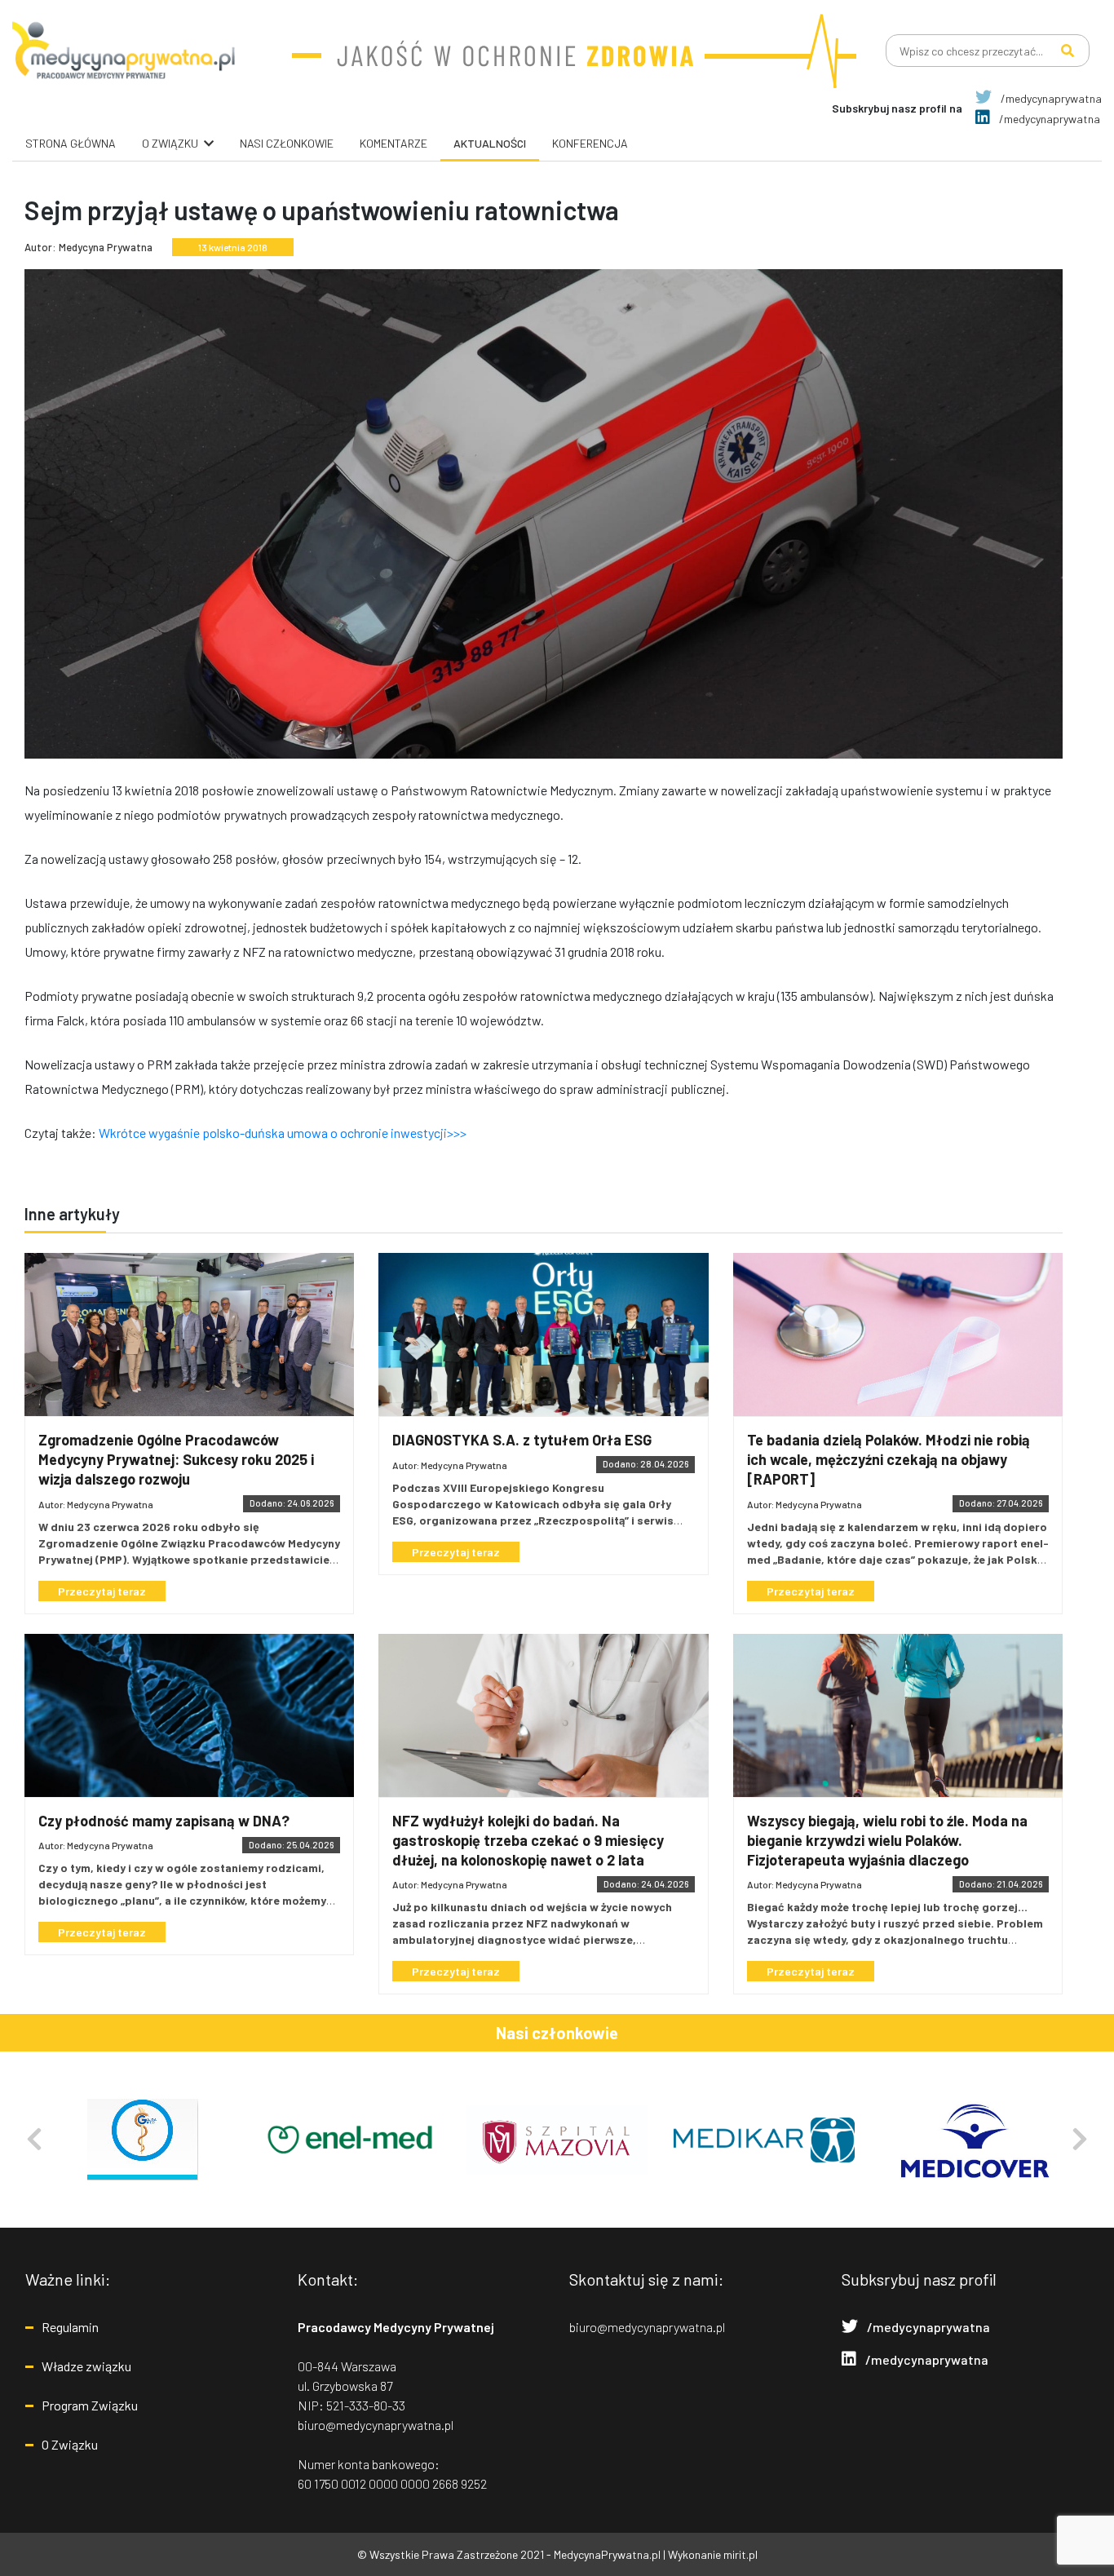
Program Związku (90, 2405)
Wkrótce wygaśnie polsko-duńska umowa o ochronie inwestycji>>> (283, 1133)
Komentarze (393, 143)
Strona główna (71, 143)
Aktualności (490, 143)
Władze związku (86, 2366)
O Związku (70, 2444)
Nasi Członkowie (287, 143)
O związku (170, 143)
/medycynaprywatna (1050, 98)
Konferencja (590, 143)
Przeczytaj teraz (102, 1591)
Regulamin (70, 2327)
